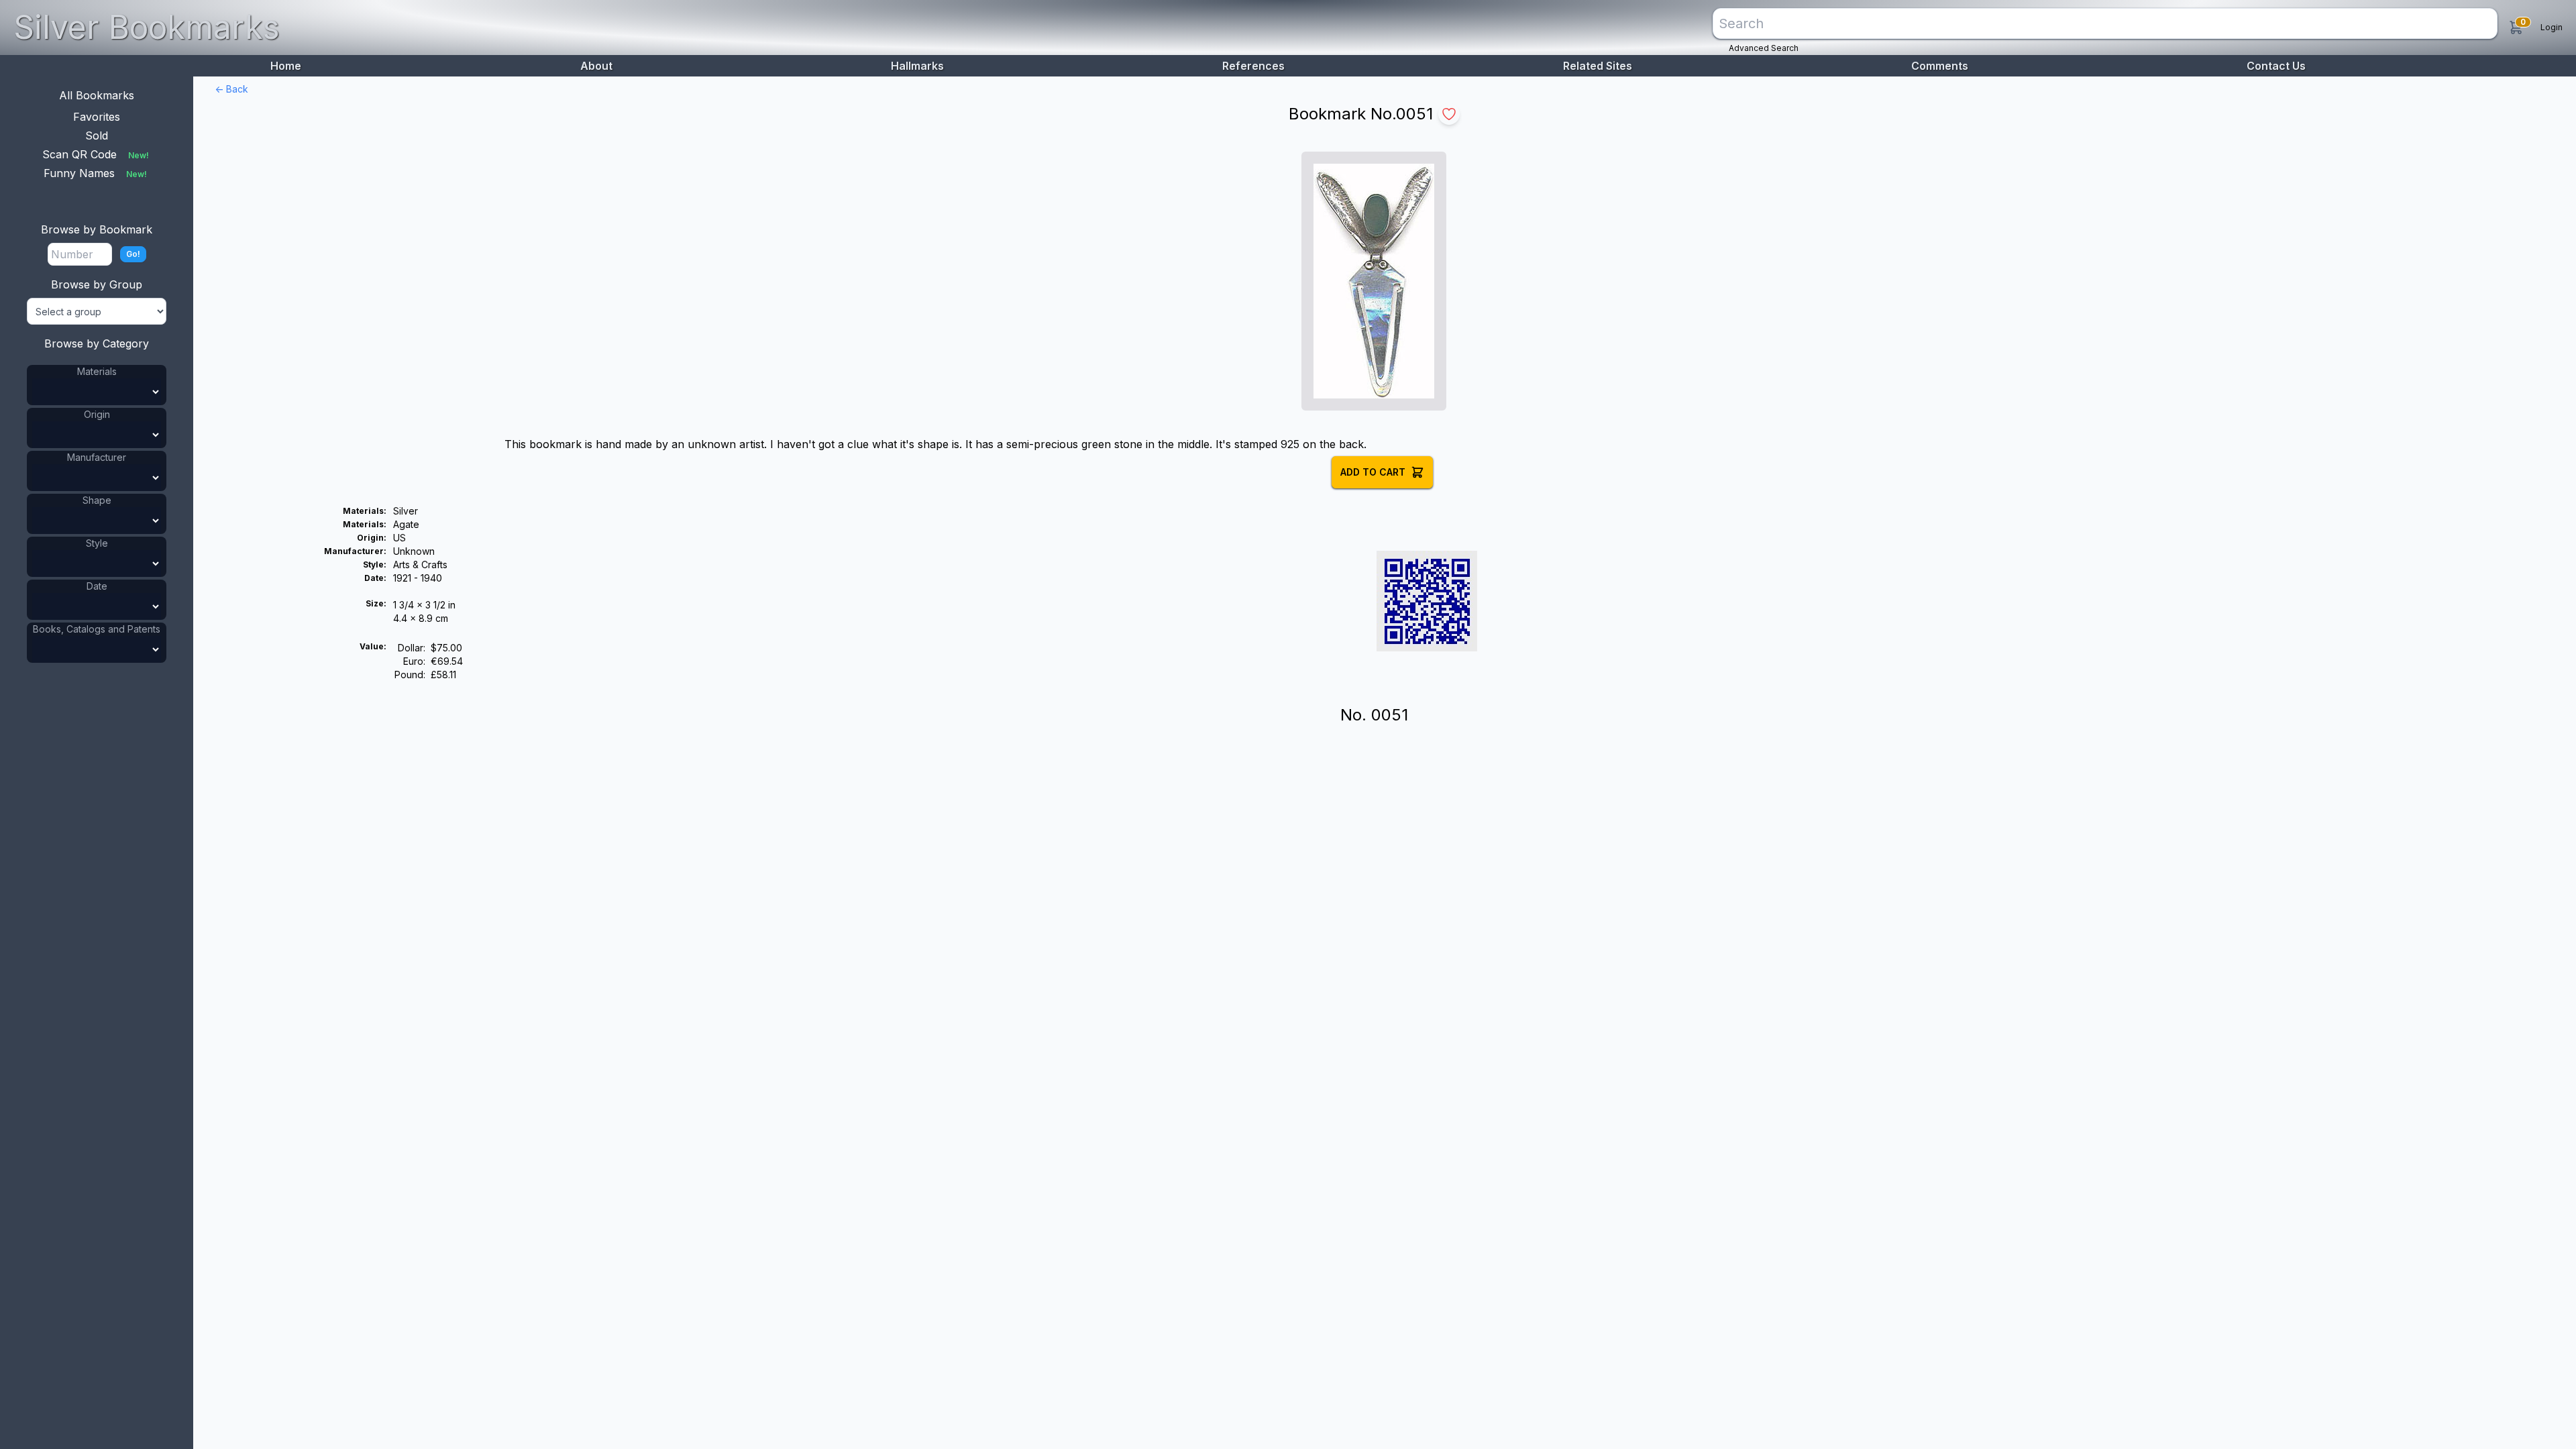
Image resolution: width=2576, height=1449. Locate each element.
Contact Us (2276, 66)
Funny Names (95, 173)
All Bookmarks (97, 95)
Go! (133, 254)
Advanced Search (1764, 48)
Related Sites (1598, 66)
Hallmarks (917, 66)
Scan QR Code (96, 154)
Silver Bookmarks (147, 27)
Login (2552, 27)
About (596, 66)
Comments (1940, 66)
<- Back (231, 89)
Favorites (97, 117)
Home (286, 66)
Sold (97, 136)
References (1253, 66)
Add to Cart (1373, 472)
